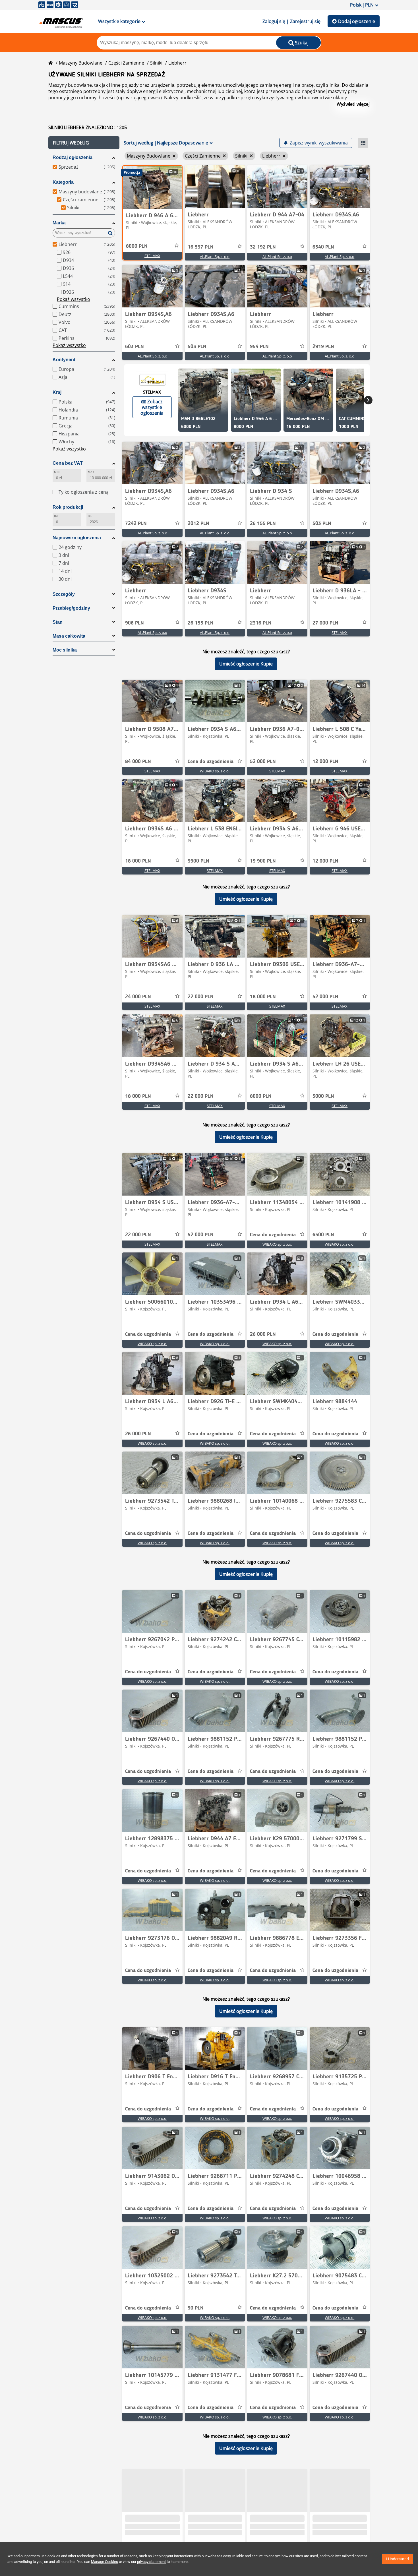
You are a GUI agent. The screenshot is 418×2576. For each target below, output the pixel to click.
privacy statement (151, 2562)
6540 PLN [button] (323, 247)
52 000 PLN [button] (263, 762)
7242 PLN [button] (136, 524)
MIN (57, 472)
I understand (398, 2559)
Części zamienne (126, 63)
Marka (59, 223)
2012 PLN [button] (198, 524)
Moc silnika (65, 650)
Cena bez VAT (68, 463)
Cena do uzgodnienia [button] (211, 762)
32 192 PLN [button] (263, 247)
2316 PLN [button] (261, 623)
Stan (58, 622)
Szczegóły (64, 594)
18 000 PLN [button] (138, 861)
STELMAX (152, 256)
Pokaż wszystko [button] (74, 299)
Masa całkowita (69, 636)
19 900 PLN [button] (263, 861)
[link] (152, 187)
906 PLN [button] (134, 623)
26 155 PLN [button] (263, 524)
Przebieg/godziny (71, 608)
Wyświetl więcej (353, 104)
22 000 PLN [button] (201, 997)
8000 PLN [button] (137, 246)
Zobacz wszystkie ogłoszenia (152, 407)
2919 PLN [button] (323, 347)
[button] (84, 143)
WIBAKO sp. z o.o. (215, 771)
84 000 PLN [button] (138, 762)
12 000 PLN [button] (325, 762)
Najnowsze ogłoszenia (77, 538)
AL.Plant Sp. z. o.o (215, 257)
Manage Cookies (104, 2562)
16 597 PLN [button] (201, 247)
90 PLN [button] (196, 2308)
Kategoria (63, 182)
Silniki (156, 63)
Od (56, 516)
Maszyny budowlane (81, 63)
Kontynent (64, 360)
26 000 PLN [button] (263, 1334)
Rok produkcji (68, 507)
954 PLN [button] (259, 347)
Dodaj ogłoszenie (357, 21)
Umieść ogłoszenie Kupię (246, 664)
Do (90, 516)
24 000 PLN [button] (138, 997)
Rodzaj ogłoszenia (73, 157)
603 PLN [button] (134, 347)
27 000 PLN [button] (325, 623)
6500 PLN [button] (323, 1235)
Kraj (57, 392)
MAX (91, 472)
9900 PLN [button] (198, 861)
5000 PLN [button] (323, 1096)
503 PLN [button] (197, 347)
